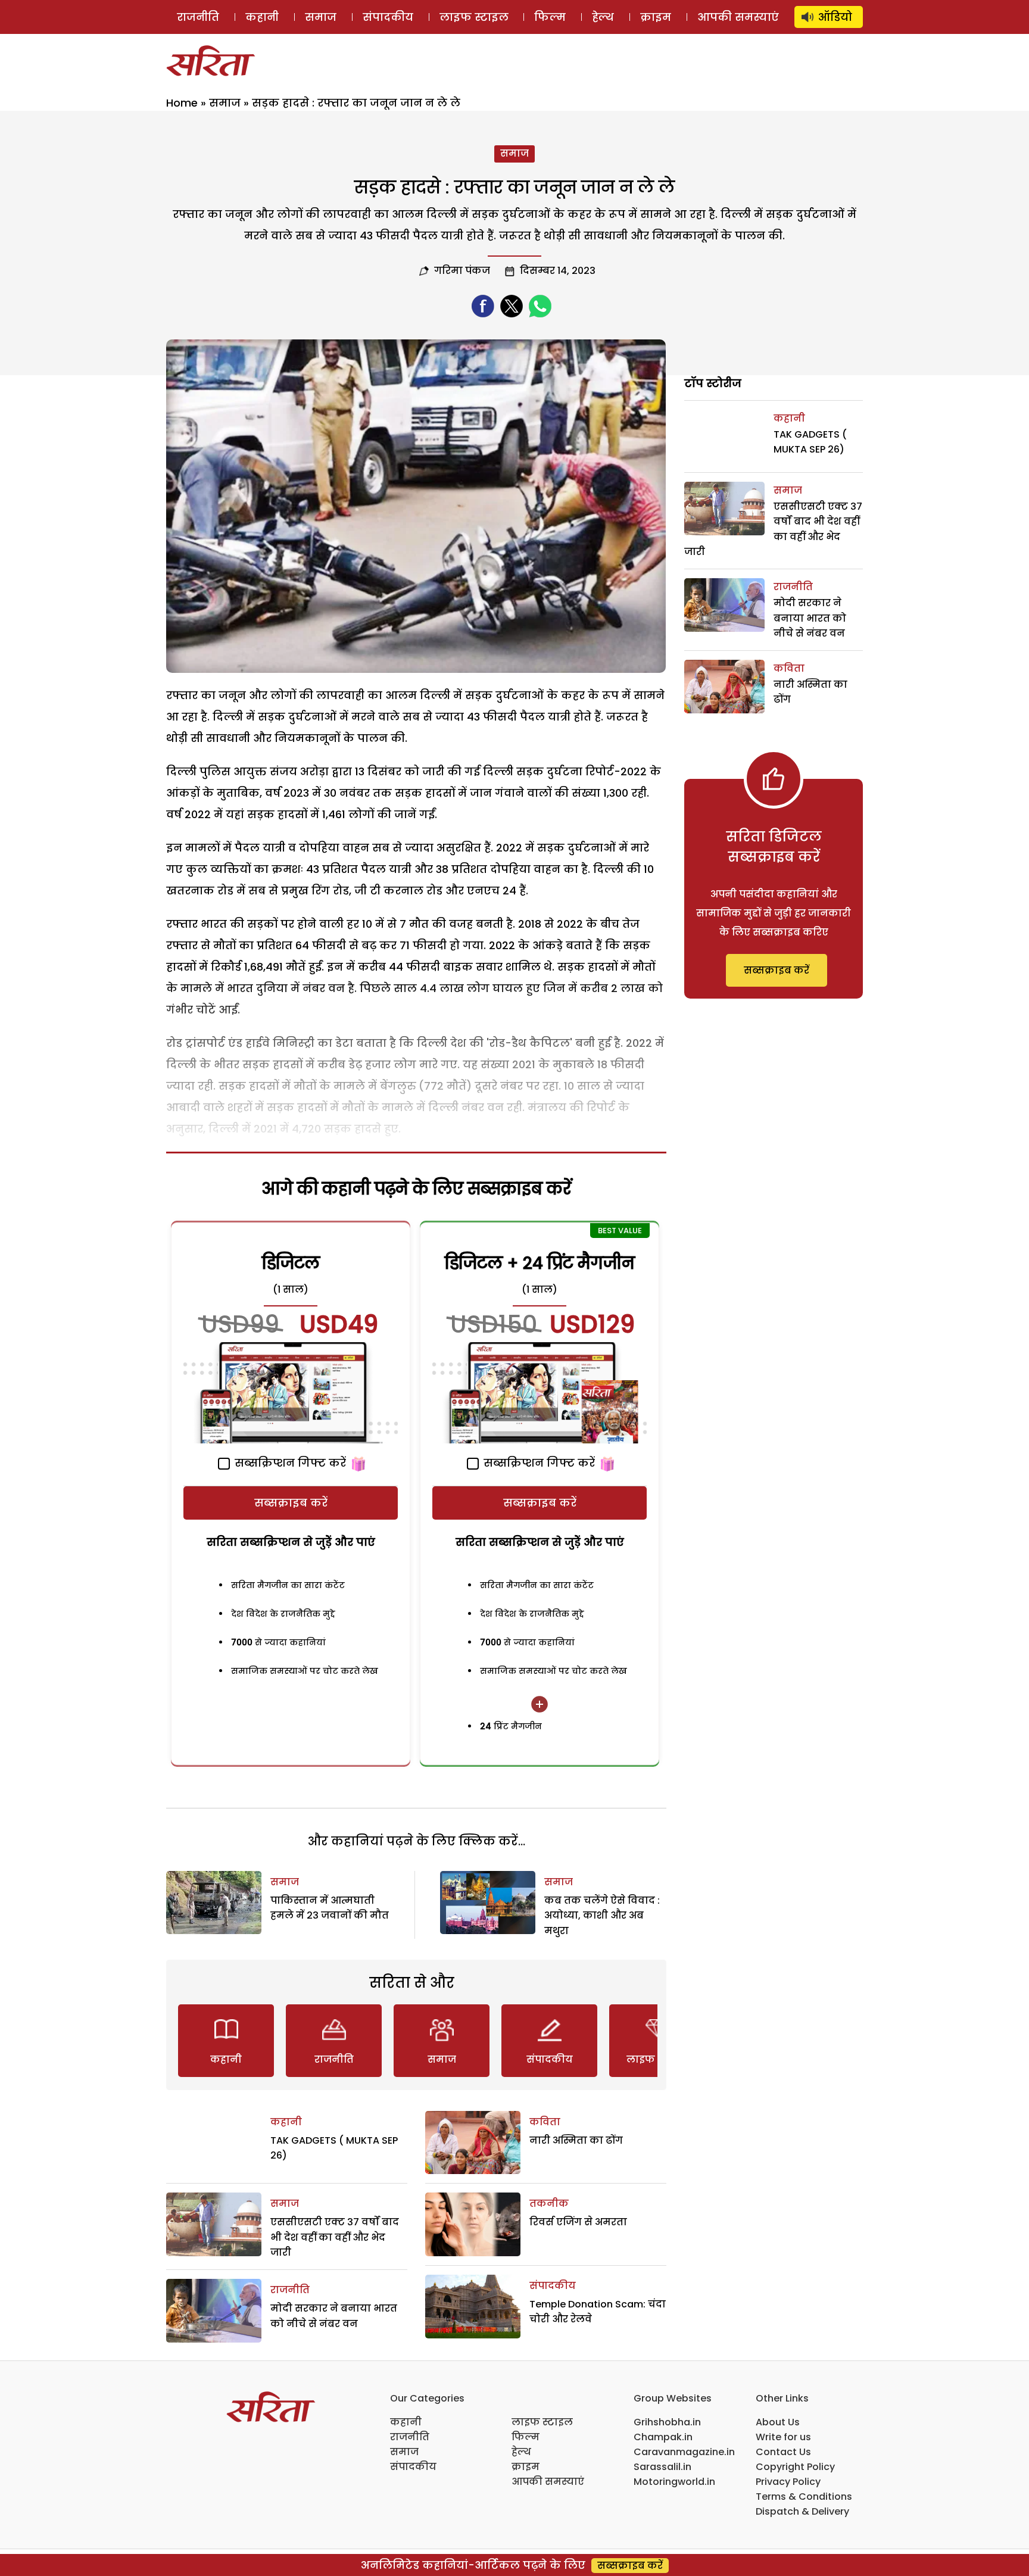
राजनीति (198, 17)
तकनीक (549, 2204)
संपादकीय (388, 17)
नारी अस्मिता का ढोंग (576, 2140)
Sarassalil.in (662, 2467)
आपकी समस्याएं (738, 17)
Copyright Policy (795, 2467)
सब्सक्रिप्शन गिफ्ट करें (289, 1463)
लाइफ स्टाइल (474, 17)
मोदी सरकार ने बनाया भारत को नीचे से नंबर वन (810, 618)
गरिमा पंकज (462, 271)
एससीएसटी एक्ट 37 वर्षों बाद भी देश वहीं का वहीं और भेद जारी (335, 2237)
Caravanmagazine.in (684, 2452)
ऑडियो (835, 17)
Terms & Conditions (804, 2497)
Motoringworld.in (674, 2482)
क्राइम (656, 17)
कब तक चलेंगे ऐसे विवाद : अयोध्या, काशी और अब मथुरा (602, 1916)
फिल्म (550, 17)
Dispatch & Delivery (802, 2511)
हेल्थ (603, 17)
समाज (321, 17)
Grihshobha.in (667, 2422)
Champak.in (663, 2437)
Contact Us (783, 2452)
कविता (545, 2122)
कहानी (262, 17)
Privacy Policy (788, 2482)
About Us (778, 2422)
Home (182, 103)
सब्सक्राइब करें (291, 1503)
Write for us (783, 2437)
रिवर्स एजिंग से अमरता (578, 2222)
